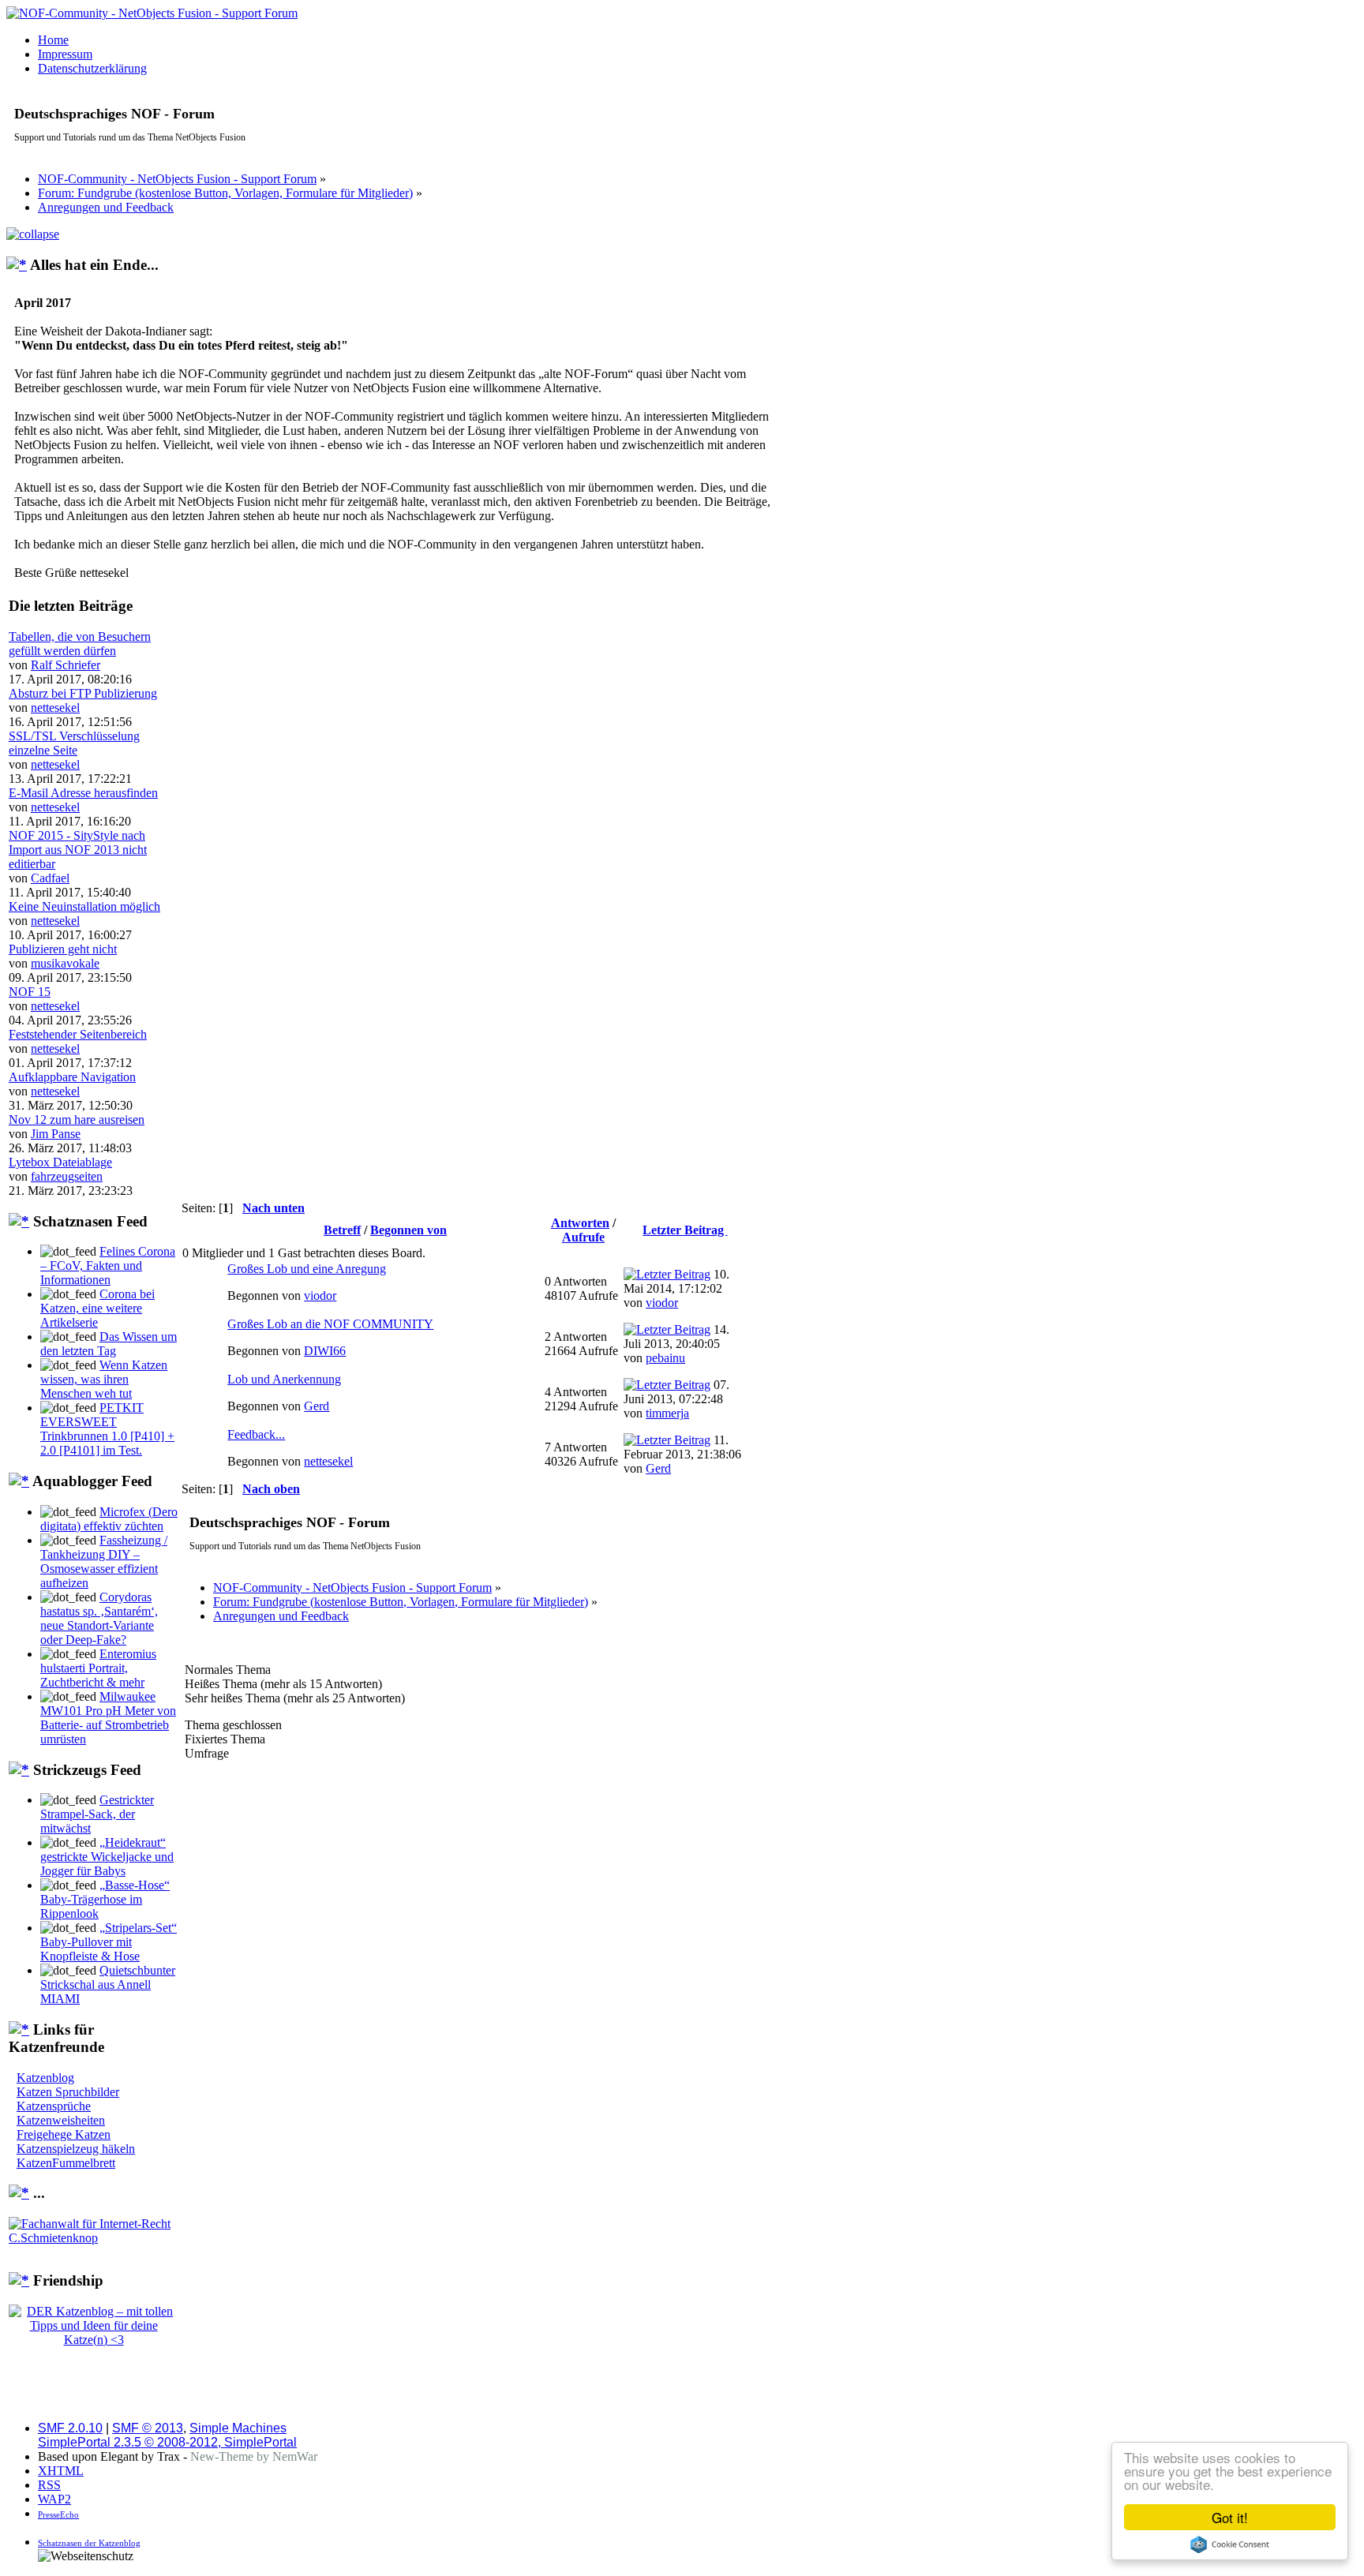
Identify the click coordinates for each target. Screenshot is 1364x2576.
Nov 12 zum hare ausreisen (77, 1120)
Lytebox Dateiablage (60, 1162)
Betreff (342, 1230)
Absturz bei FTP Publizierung (83, 693)
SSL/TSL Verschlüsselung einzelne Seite (74, 743)
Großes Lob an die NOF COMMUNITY (330, 1324)
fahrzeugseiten (67, 1176)
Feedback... (256, 1434)
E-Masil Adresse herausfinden (83, 793)
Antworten (580, 1223)
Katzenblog (45, 2078)
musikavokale (65, 963)
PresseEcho (58, 2514)
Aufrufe (583, 1237)
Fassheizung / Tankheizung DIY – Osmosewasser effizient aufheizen (104, 1561)
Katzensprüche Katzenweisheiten (61, 2113)
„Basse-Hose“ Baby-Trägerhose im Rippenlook (105, 1899)
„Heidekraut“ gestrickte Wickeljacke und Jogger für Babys (107, 1857)
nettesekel (55, 708)
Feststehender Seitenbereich (78, 1034)
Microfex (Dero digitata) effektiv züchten (109, 1519)
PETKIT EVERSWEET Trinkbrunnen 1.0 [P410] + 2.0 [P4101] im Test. (107, 1429)
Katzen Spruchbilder (68, 2092)
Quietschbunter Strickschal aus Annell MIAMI (108, 1984)
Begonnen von (408, 1230)
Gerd (317, 1406)
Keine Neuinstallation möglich (84, 906)
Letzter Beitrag (685, 1230)
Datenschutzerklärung (92, 68)
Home (53, 40)
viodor (320, 1295)
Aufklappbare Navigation (72, 1077)
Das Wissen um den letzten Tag (109, 1344)
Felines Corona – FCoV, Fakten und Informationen (108, 1266)
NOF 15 (30, 992)
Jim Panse (56, 1134)
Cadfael (50, 878)
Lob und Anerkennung (284, 1379)
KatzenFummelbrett (66, 2163)
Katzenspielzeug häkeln (76, 2149)
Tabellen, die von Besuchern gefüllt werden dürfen (80, 644)
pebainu (665, 1358)
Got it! (1230, 2517)
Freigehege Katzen (64, 2134)
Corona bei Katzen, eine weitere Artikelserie (97, 1308)
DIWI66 (325, 1351)
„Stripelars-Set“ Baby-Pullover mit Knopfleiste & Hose (109, 1942)
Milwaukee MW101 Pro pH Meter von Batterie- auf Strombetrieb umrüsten (108, 1718)
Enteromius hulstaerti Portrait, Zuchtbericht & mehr (98, 1668)
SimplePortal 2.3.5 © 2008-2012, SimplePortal (167, 2442)
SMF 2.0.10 (70, 2428)
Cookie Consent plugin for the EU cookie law (1230, 2544)
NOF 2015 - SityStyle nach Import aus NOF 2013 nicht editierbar (78, 850)
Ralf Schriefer (66, 665)
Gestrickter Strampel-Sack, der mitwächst (97, 1814)
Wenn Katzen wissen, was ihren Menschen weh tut (104, 1379)
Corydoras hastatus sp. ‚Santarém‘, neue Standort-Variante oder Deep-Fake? (99, 1618)
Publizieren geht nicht (63, 949)
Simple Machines (238, 2428)
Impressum (65, 54)
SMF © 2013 (148, 2428)
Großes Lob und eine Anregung (307, 1269)
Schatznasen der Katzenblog (89, 2543)
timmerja (667, 1413)
